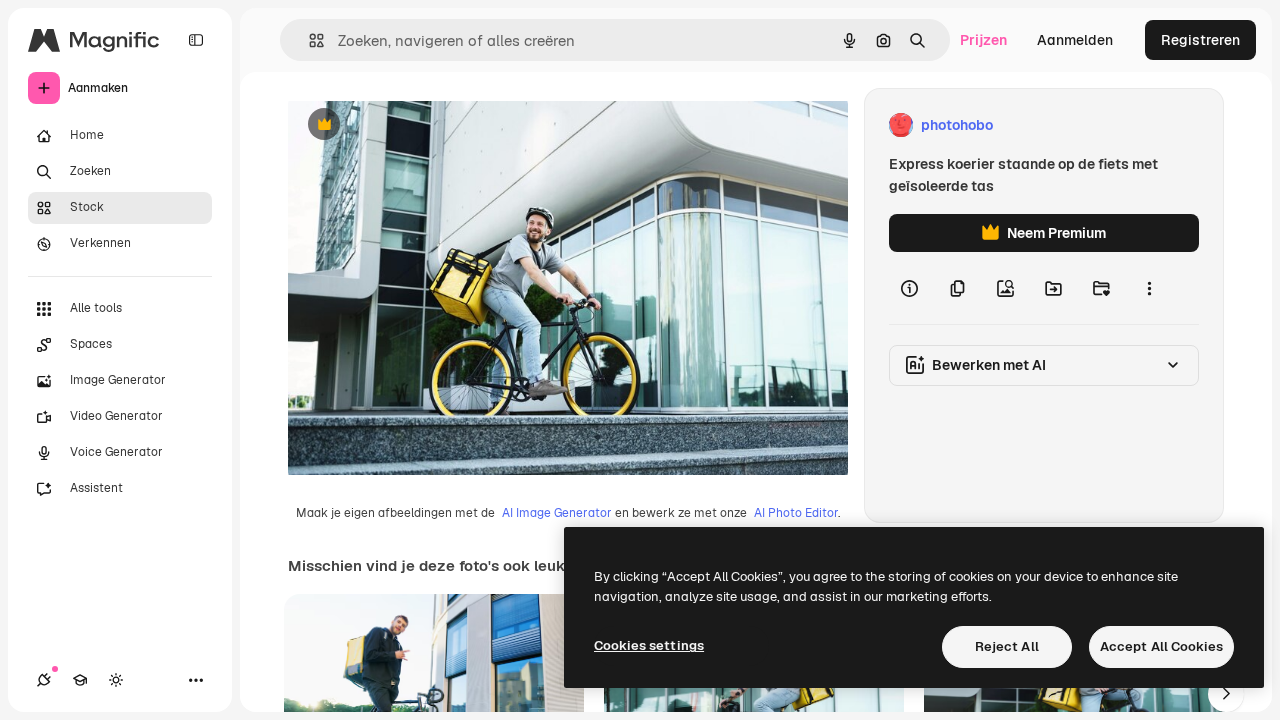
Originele (419, 125)
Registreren (1200, 40)
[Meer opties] (1149, 288)
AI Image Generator (557, 513)
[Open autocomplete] (308, 40)
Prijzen (983, 40)
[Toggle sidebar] (196, 40)
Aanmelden (1075, 40)
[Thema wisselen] (116, 680)
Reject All (1007, 646)
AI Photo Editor (796, 513)
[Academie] (80, 680)
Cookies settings (649, 645)
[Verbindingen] (44, 680)
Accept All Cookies (1161, 646)
